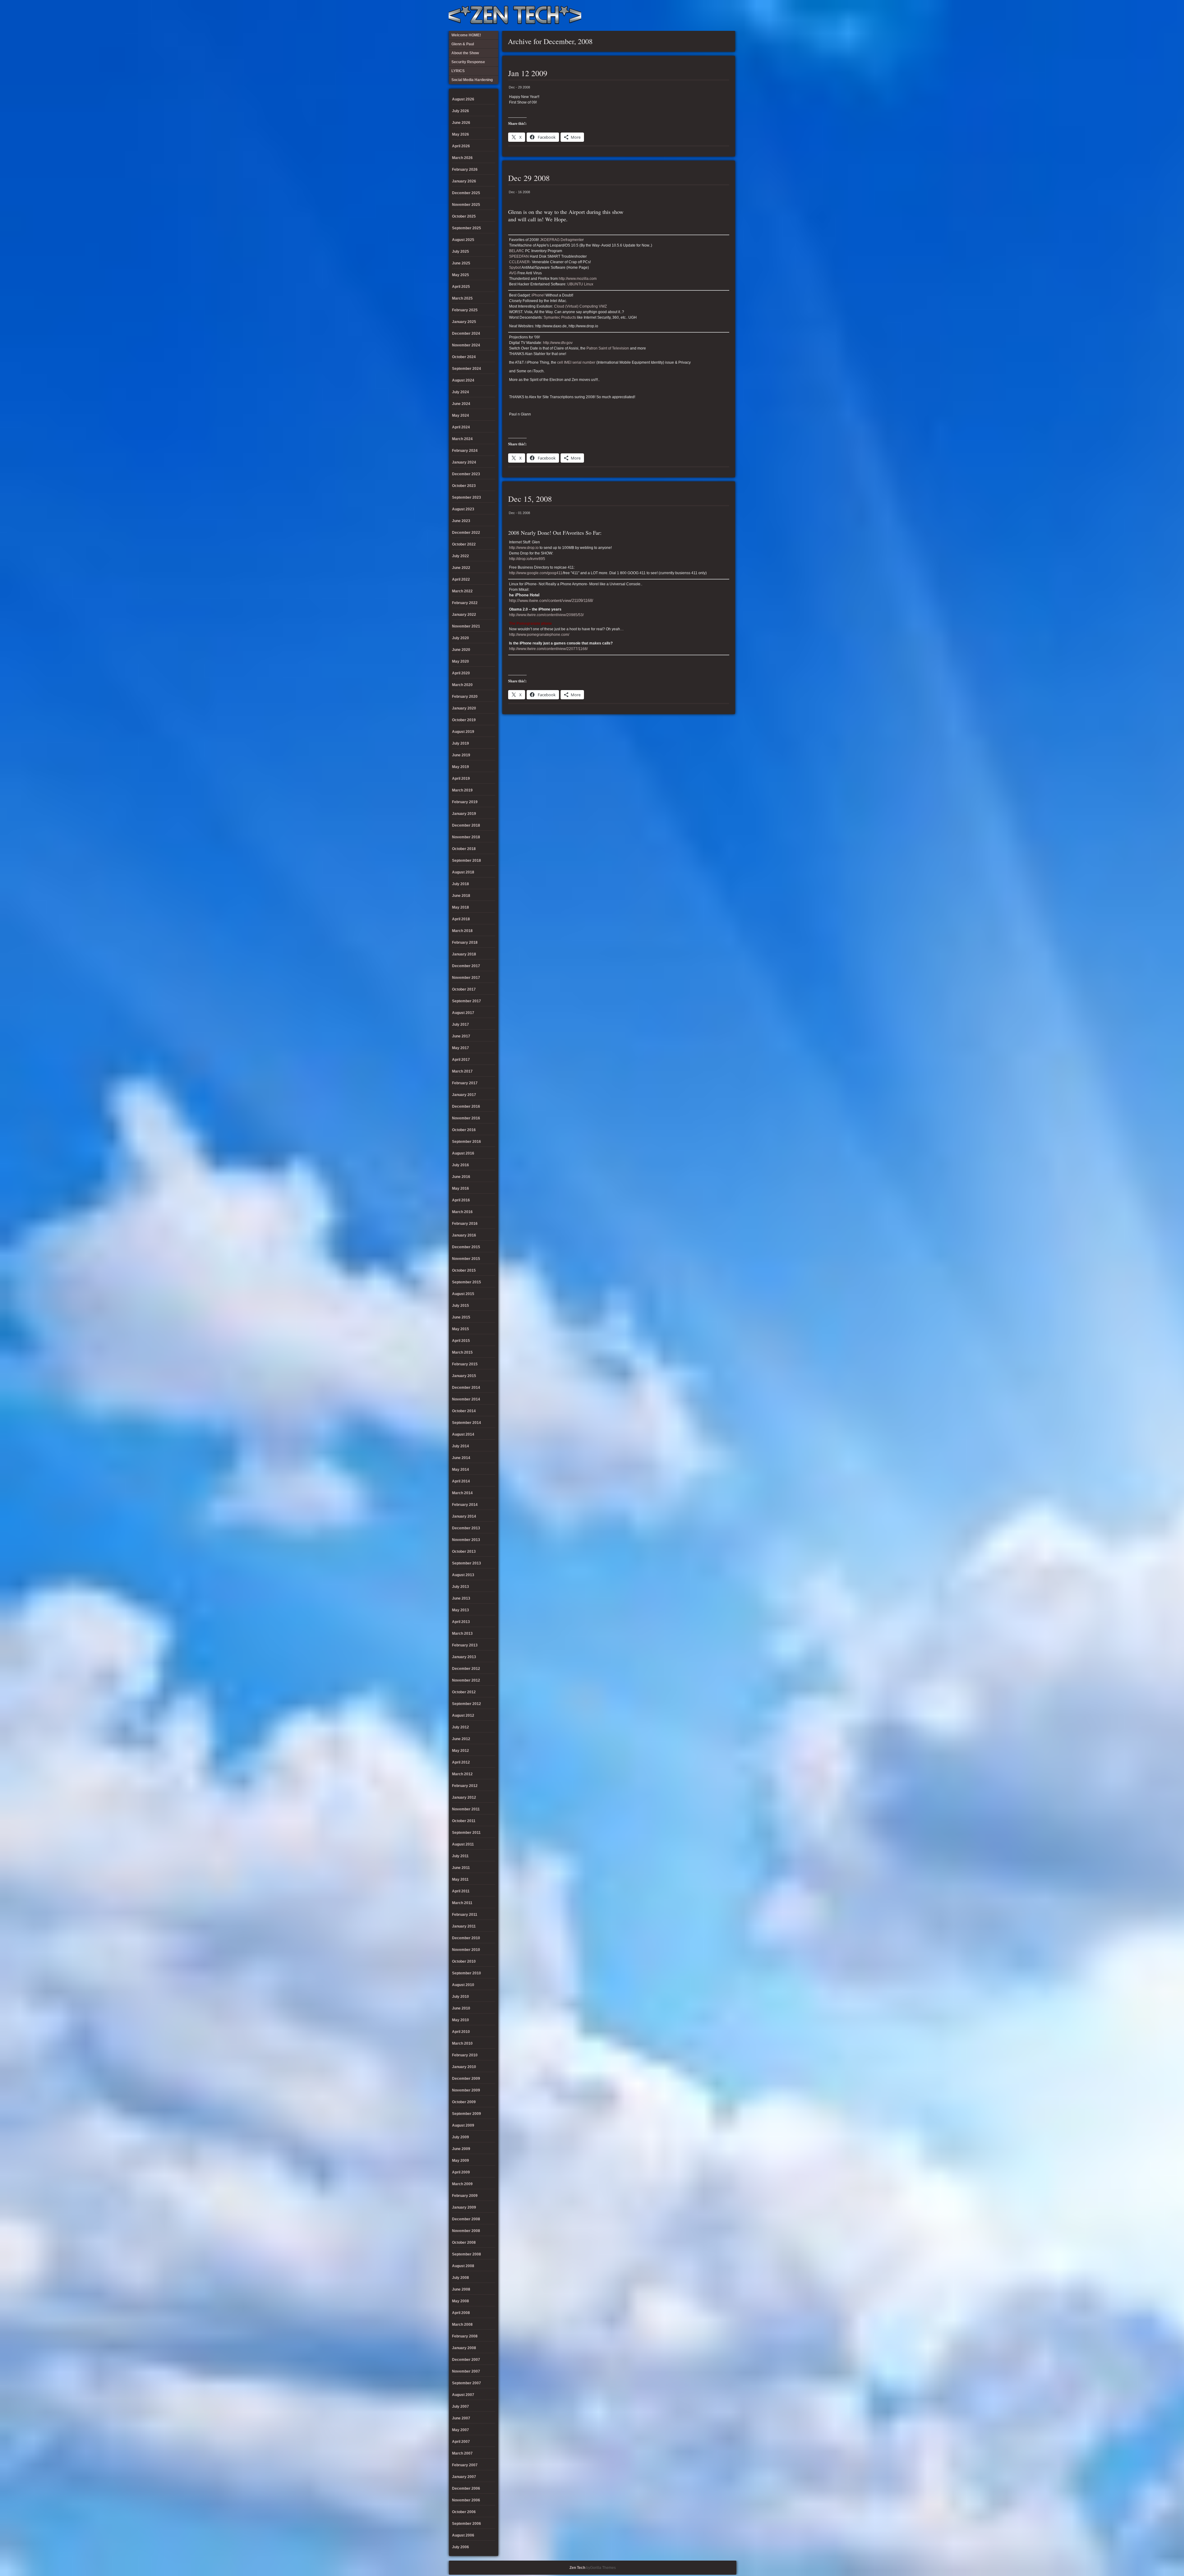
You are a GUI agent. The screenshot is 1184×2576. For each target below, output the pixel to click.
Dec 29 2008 (529, 178)
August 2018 (463, 872)
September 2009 (467, 2114)
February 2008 (465, 2336)
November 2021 (466, 626)
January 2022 (464, 615)
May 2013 (460, 1610)
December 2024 (466, 333)
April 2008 (461, 2313)
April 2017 (461, 1060)
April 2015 (461, 1341)
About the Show (668, 15)
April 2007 (461, 2442)
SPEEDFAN (519, 256)
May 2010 (460, 2020)
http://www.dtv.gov (558, 343)
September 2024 (467, 369)
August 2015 (463, 1294)
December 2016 (466, 1106)
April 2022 (461, 579)
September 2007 (467, 2383)
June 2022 (461, 568)
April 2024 (461, 427)
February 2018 (465, 942)
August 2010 (463, 1985)
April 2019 (461, 779)
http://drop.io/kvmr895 (527, 559)
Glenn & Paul (708, 15)
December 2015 (466, 1247)
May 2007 (460, 2430)
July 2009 (460, 2137)
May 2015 (460, 1329)
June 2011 (461, 1868)
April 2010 (461, 2032)
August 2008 (463, 2266)
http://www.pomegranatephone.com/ (539, 635)
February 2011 (465, 1915)
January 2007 (464, 2477)
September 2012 (467, 1704)
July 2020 (460, 638)
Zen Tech (577, 2568)
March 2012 (462, 1774)
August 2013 (463, 1575)
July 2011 (460, 1856)
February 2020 (465, 697)
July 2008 (460, 2278)
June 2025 (461, 263)
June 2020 (461, 650)
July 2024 (460, 392)
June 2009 (461, 2149)
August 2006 (463, 2535)
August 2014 (463, 1434)
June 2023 (461, 521)
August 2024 (463, 380)
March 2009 (462, 2184)
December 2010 (466, 1938)
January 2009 (464, 2207)
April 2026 (461, 146)
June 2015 (461, 1317)
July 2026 (460, 111)
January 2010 (464, 2067)
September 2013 (467, 1563)
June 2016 (461, 1177)
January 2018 (464, 954)
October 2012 (464, 1692)
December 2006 (466, 2488)
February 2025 (465, 310)
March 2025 (462, 298)
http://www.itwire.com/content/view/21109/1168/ (551, 601)
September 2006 (467, 2524)
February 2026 (465, 170)
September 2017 (467, 1001)
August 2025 (463, 240)
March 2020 (462, 685)
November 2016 (466, 1118)
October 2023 (464, 486)
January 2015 (464, 1376)
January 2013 (464, 1657)
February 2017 (465, 1083)
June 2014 (461, 1458)
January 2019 (464, 814)
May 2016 (460, 1188)
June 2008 (461, 2289)
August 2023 (463, 509)
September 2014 (467, 1423)
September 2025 (467, 228)
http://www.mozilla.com (578, 279)
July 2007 (460, 2406)
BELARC (517, 251)
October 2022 (464, 544)
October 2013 (464, 1552)
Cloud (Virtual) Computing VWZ (580, 306)
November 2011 (466, 1809)
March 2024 (462, 439)
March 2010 (462, 2043)
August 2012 (463, 1715)
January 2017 (464, 1095)
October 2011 (464, 1821)
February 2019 (465, 802)
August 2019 (463, 732)
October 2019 (464, 720)
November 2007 (466, 2371)
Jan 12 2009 (528, 73)
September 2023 (467, 497)
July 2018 (460, 884)
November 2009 (466, 2090)
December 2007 (466, 2360)
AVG (513, 273)
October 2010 (464, 1961)
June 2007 (461, 2418)
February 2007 (465, 2465)
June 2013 (461, 1598)
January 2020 (464, 708)
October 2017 (464, 989)
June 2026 (461, 123)
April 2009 (461, 2172)
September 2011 (466, 1833)
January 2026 (464, 181)
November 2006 (466, 2500)
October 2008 (464, 2243)
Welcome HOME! (718, 15)
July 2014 (460, 1446)
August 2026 (463, 99)
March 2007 (462, 2453)
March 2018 (462, 931)
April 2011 (461, 1891)
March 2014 (462, 1493)
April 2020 (461, 673)
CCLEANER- (520, 262)
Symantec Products (560, 317)
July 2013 (460, 1587)
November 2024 (466, 345)
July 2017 (460, 1024)
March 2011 (462, 1903)
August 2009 (463, 2125)
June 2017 (461, 1036)
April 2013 (461, 1622)
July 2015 (460, 1306)
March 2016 (462, 1212)
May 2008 (460, 2301)
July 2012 (460, 1727)
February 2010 (465, 2055)
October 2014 (464, 1411)
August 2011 (463, 1844)
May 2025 (460, 275)
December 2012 (466, 1669)
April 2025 (461, 287)
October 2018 (464, 849)
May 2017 (460, 1048)
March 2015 (462, 1352)
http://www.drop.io (524, 548)
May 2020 (460, 661)
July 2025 (460, 251)
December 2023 (466, 474)
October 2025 (464, 216)
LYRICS (678, 15)
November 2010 (466, 1950)
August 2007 (463, 2395)
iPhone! (539, 295)
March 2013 (462, 1634)
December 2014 (466, 1388)
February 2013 (465, 1645)
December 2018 (466, 825)
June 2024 (461, 404)
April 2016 (461, 1200)
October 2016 (464, 1130)
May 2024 (460, 415)
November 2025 (466, 205)
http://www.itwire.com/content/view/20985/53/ (546, 615)
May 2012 (460, 1751)
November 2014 (466, 1399)
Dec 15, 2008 (530, 499)
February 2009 (465, 2196)
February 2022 (465, 603)
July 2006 (460, 2547)
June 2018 (461, 896)
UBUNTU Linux (580, 284)
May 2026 (460, 134)
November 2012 (466, 1680)
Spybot (515, 268)
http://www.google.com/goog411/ (536, 573)
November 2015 (466, 1259)
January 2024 (464, 462)
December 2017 (466, 966)
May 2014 (460, 1470)
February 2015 (465, 1364)
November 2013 (466, 1540)
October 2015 (464, 1270)
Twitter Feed (729, 15)
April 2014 (461, 1481)
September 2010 (467, 1973)
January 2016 (464, 1235)
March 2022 (462, 591)
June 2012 (461, 1739)
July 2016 (460, 1165)
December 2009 (466, 2079)
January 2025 (464, 322)
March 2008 (462, 2325)
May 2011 (460, 1879)
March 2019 (462, 790)
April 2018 (461, 919)
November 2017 (466, 978)
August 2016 (463, 1153)
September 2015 (467, 1282)
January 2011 (464, 1926)
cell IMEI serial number (576, 362)
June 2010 (461, 2008)
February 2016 (465, 1224)
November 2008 (466, 2231)
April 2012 (461, 1762)
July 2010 (460, 1997)
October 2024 (464, 357)
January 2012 (464, 1797)
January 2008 (464, 2348)
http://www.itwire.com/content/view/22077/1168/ (548, 649)
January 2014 (464, 1516)
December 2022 (466, 533)
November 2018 (466, 837)
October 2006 (464, 2512)
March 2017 (462, 1071)
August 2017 (463, 1013)
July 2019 (460, 743)
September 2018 (467, 861)
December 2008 (466, 2219)
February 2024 (465, 451)
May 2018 (460, 907)
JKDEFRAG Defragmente (561, 240)
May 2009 (460, 2161)
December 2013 (466, 1528)
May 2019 (460, 767)
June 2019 (461, 755)
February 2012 (465, 1786)
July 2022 (460, 556)
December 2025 (466, 193)
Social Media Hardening (698, 15)
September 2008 (467, 2254)
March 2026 (462, 158)
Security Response (688, 15)
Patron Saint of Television (608, 348)
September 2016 (467, 1142)
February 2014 (465, 1505)
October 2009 (464, 2102)
